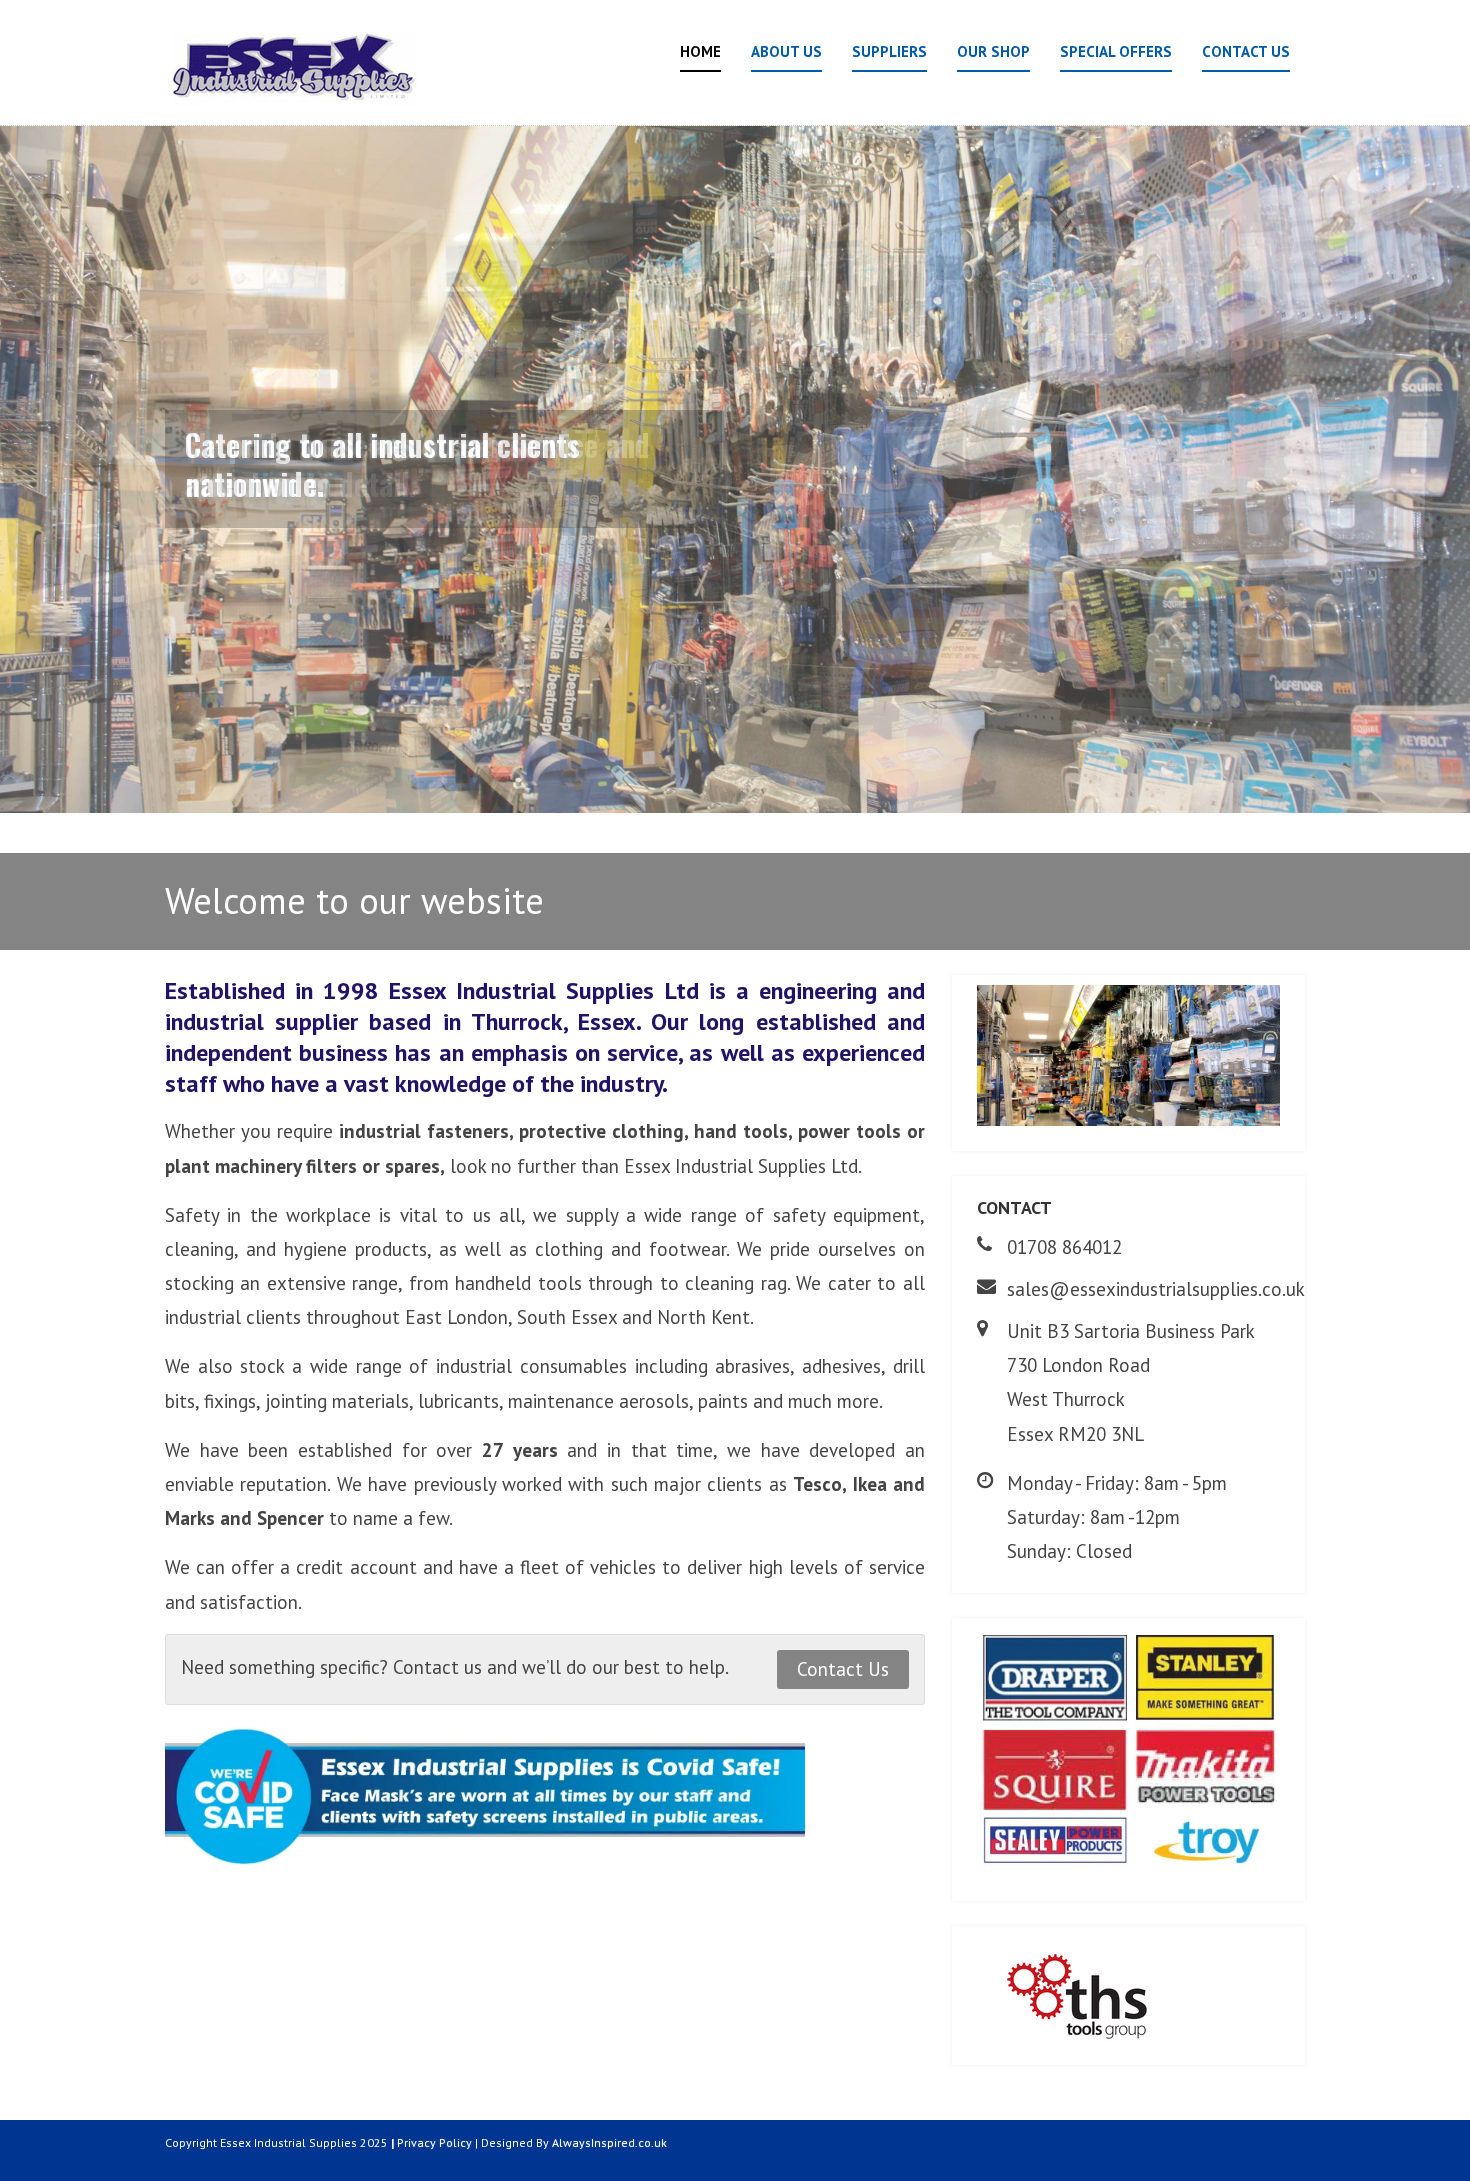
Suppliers (889, 51)
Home (700, 51)
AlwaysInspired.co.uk (609, 2142)
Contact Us (1246, 51)
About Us (786, 51)
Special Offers (1116, 51)
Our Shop (993, 51)
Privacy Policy (434, 2142)
